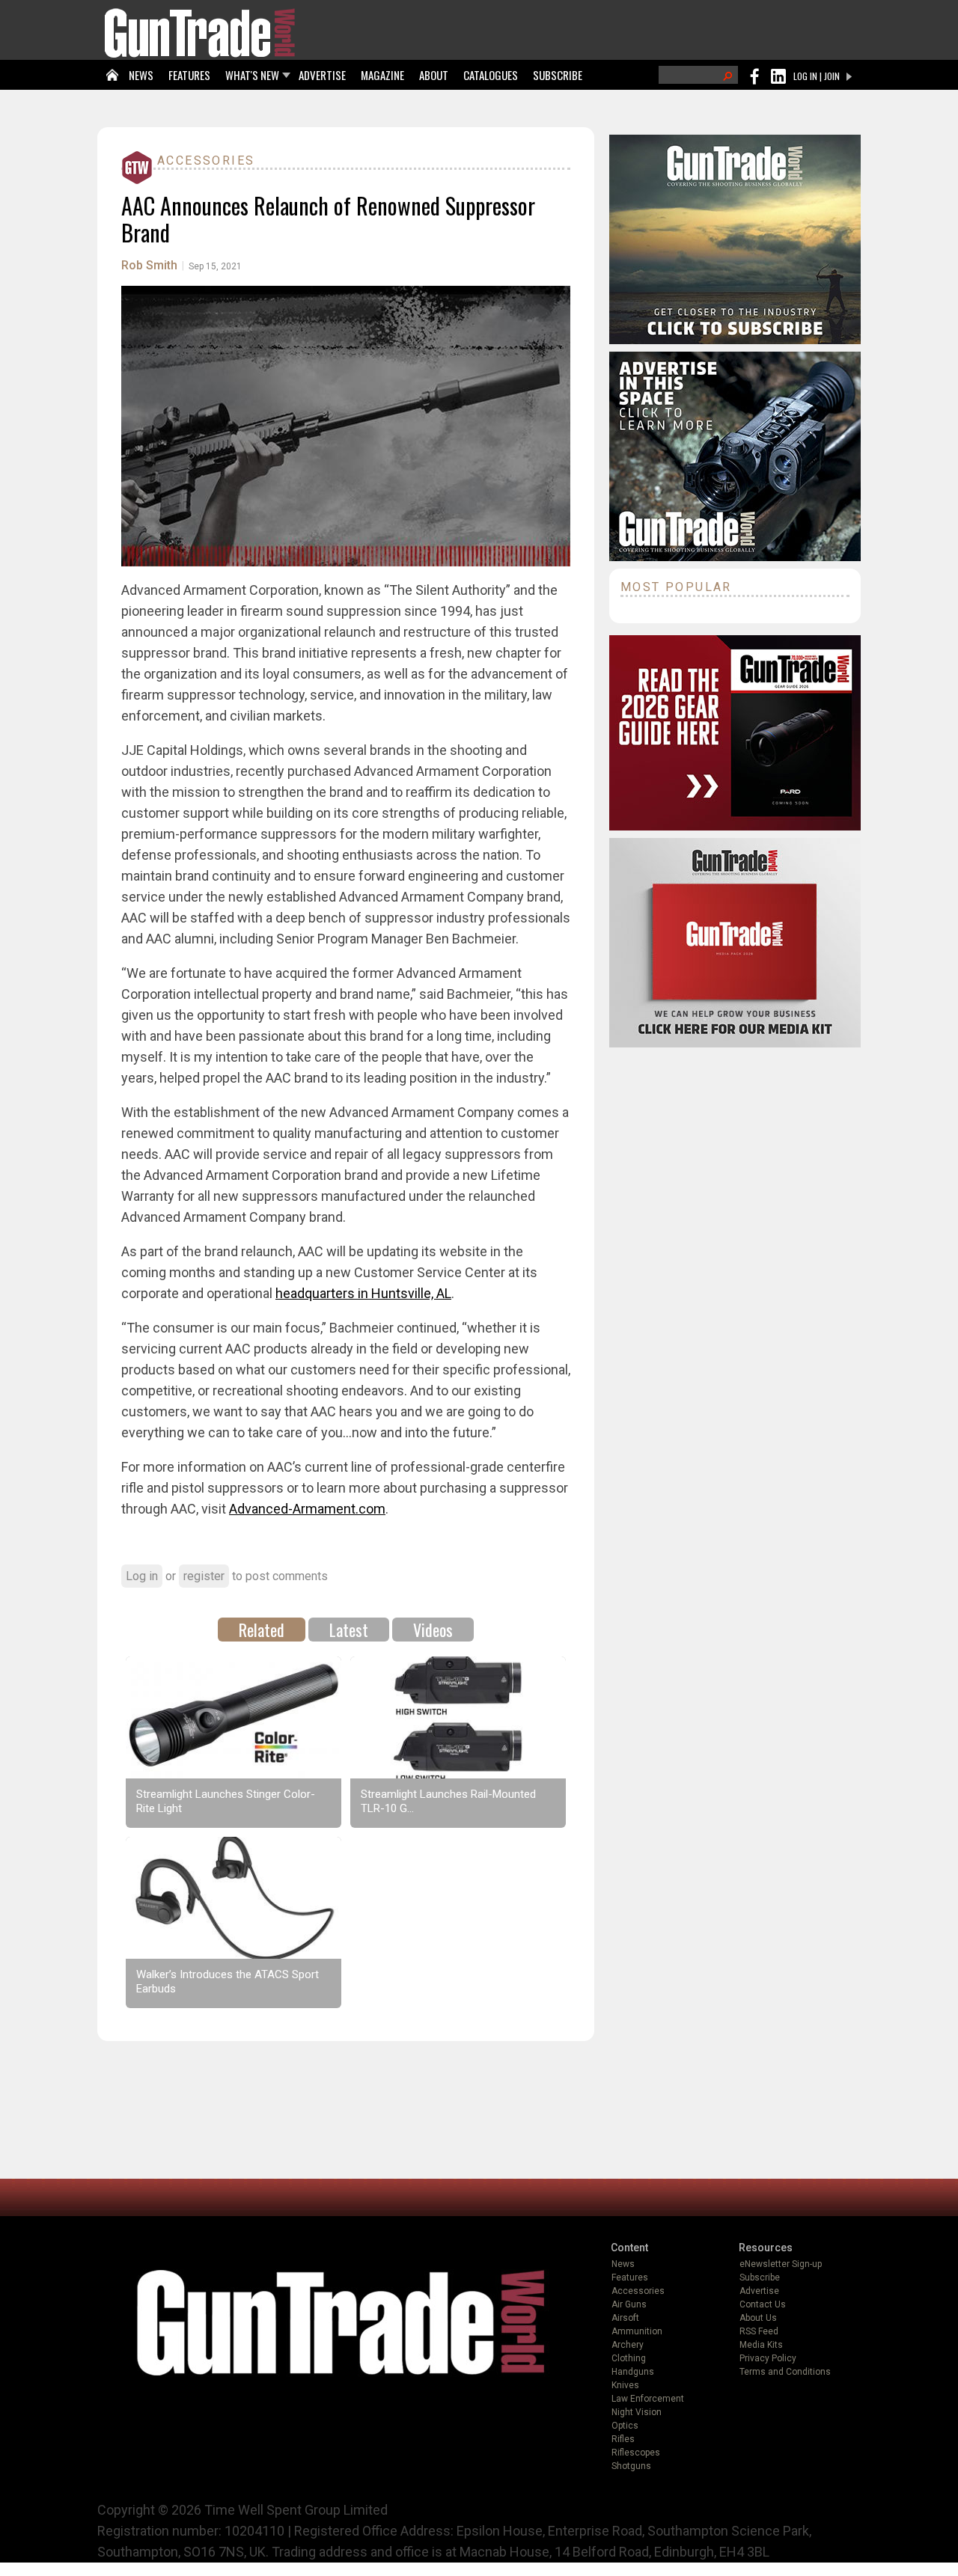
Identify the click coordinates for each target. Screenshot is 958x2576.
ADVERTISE (322, 75)
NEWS (141, 75)
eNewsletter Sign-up (781, 2264)
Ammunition (637, 2331)
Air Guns (629, 2304)
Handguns (633, 2372)
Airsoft (625, 2318)
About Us (758, 2318)
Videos (433, 1630)
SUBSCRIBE (558, 75)
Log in (142, 1576)
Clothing (629, 2358)
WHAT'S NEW (252, 75)
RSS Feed (759, 2331)
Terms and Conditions (785, 2372)
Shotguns (631, 2466)
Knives (625, 2385)
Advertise (759, 2291)
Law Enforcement (648, 2399)
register (204, 1576)
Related (262, 1630)
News (623, 2264)
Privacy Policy (768, 2358)
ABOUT (434, 75)
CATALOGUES (491, 75)
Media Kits (761, 2345)
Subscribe (760, 2277)
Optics (625, 2426)
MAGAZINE (382, 75)
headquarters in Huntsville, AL (363, 1293)
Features (630, 2277)
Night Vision (637, 2412)
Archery (628, 2345)
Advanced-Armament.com (307, 1509)
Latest (349, 1630)
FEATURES (189, 75)
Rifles (623, 2439)
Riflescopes (636, 2453)
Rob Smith (149, 265)
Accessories (206, 160)
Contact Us (763, 2304)
